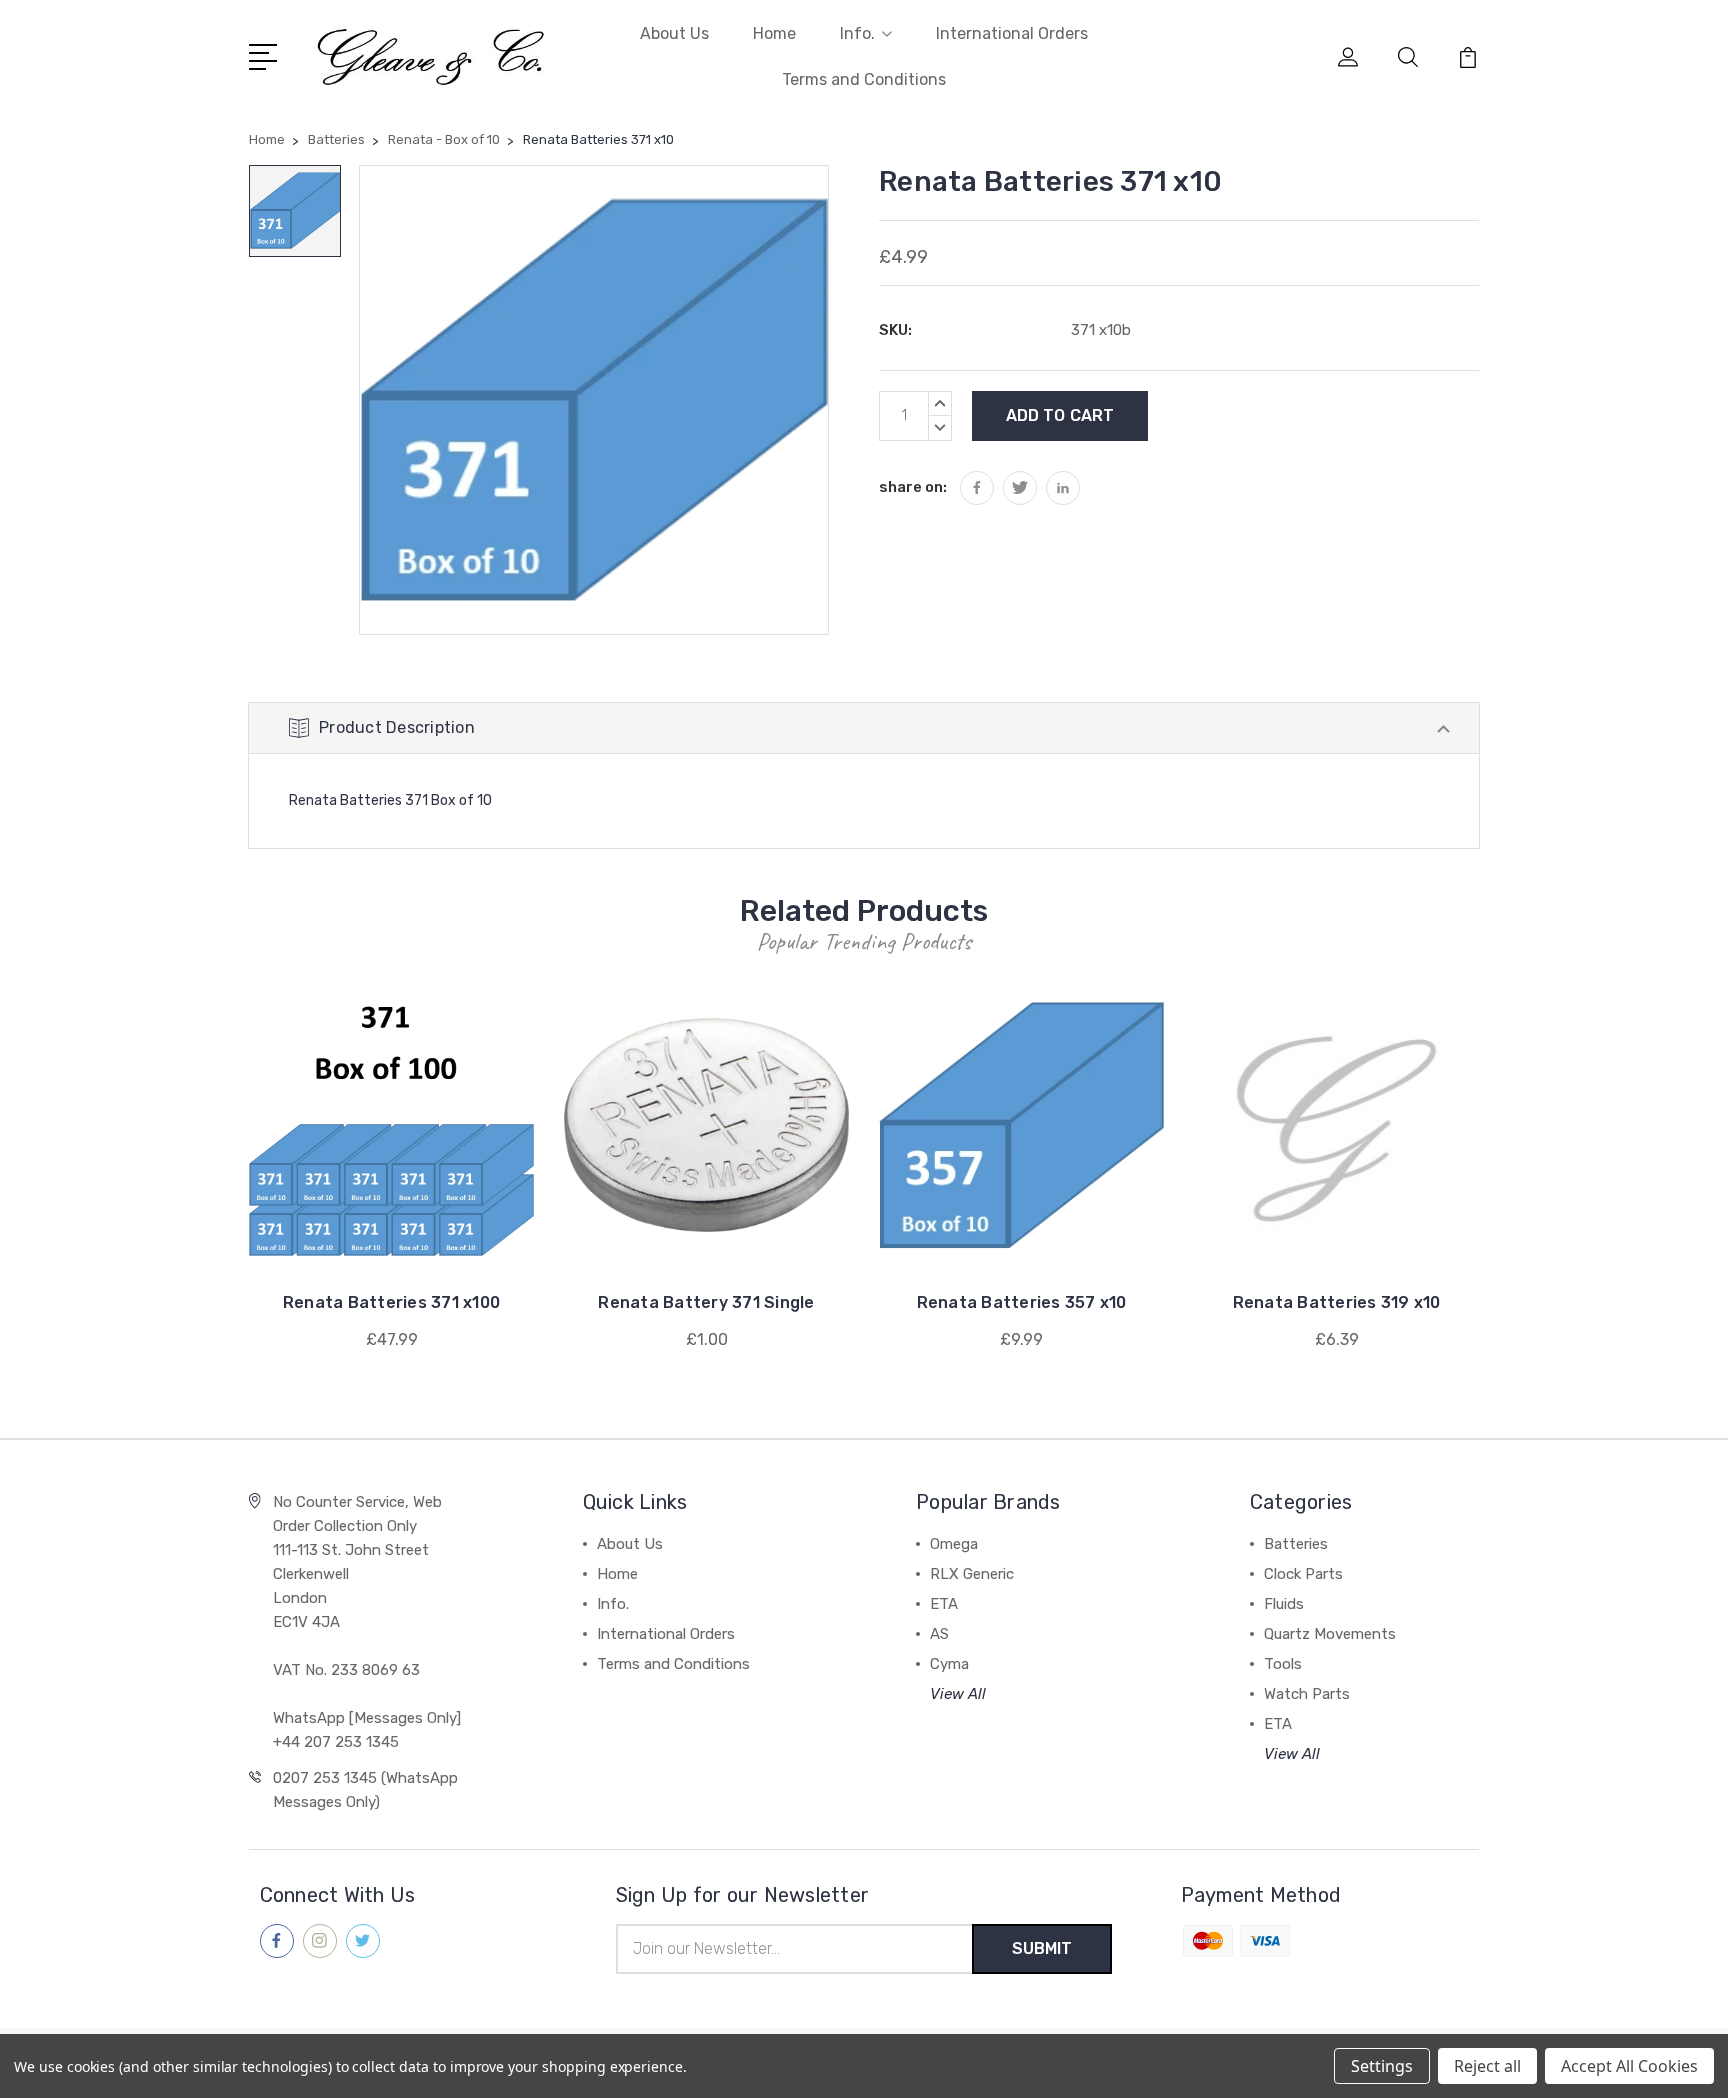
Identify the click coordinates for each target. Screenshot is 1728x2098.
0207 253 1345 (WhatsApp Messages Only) (365, 1790)
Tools (1283, 1664)
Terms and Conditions (864, 79)
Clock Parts (1303, 1574)
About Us (674, 33)
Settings (1382, 2066)
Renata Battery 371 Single (706, 1302)
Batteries (1296, 1544)
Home (774, 33)
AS (939, 1634)
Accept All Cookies (1629, 2066)
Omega (954, 1544)
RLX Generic (972, 1574)
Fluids (1284, 1604)
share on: (913, 487)
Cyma (949, 1664)
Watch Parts (1307, 1694)
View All (958, 1694)
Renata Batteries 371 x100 (391, 1302)
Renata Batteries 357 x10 (1022, 1302)
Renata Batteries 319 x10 (1337, 1302)
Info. (857, 33)
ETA (944, 1604)
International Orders (1012, 33)
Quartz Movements (1330, 1634)
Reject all (1487, 2066)
